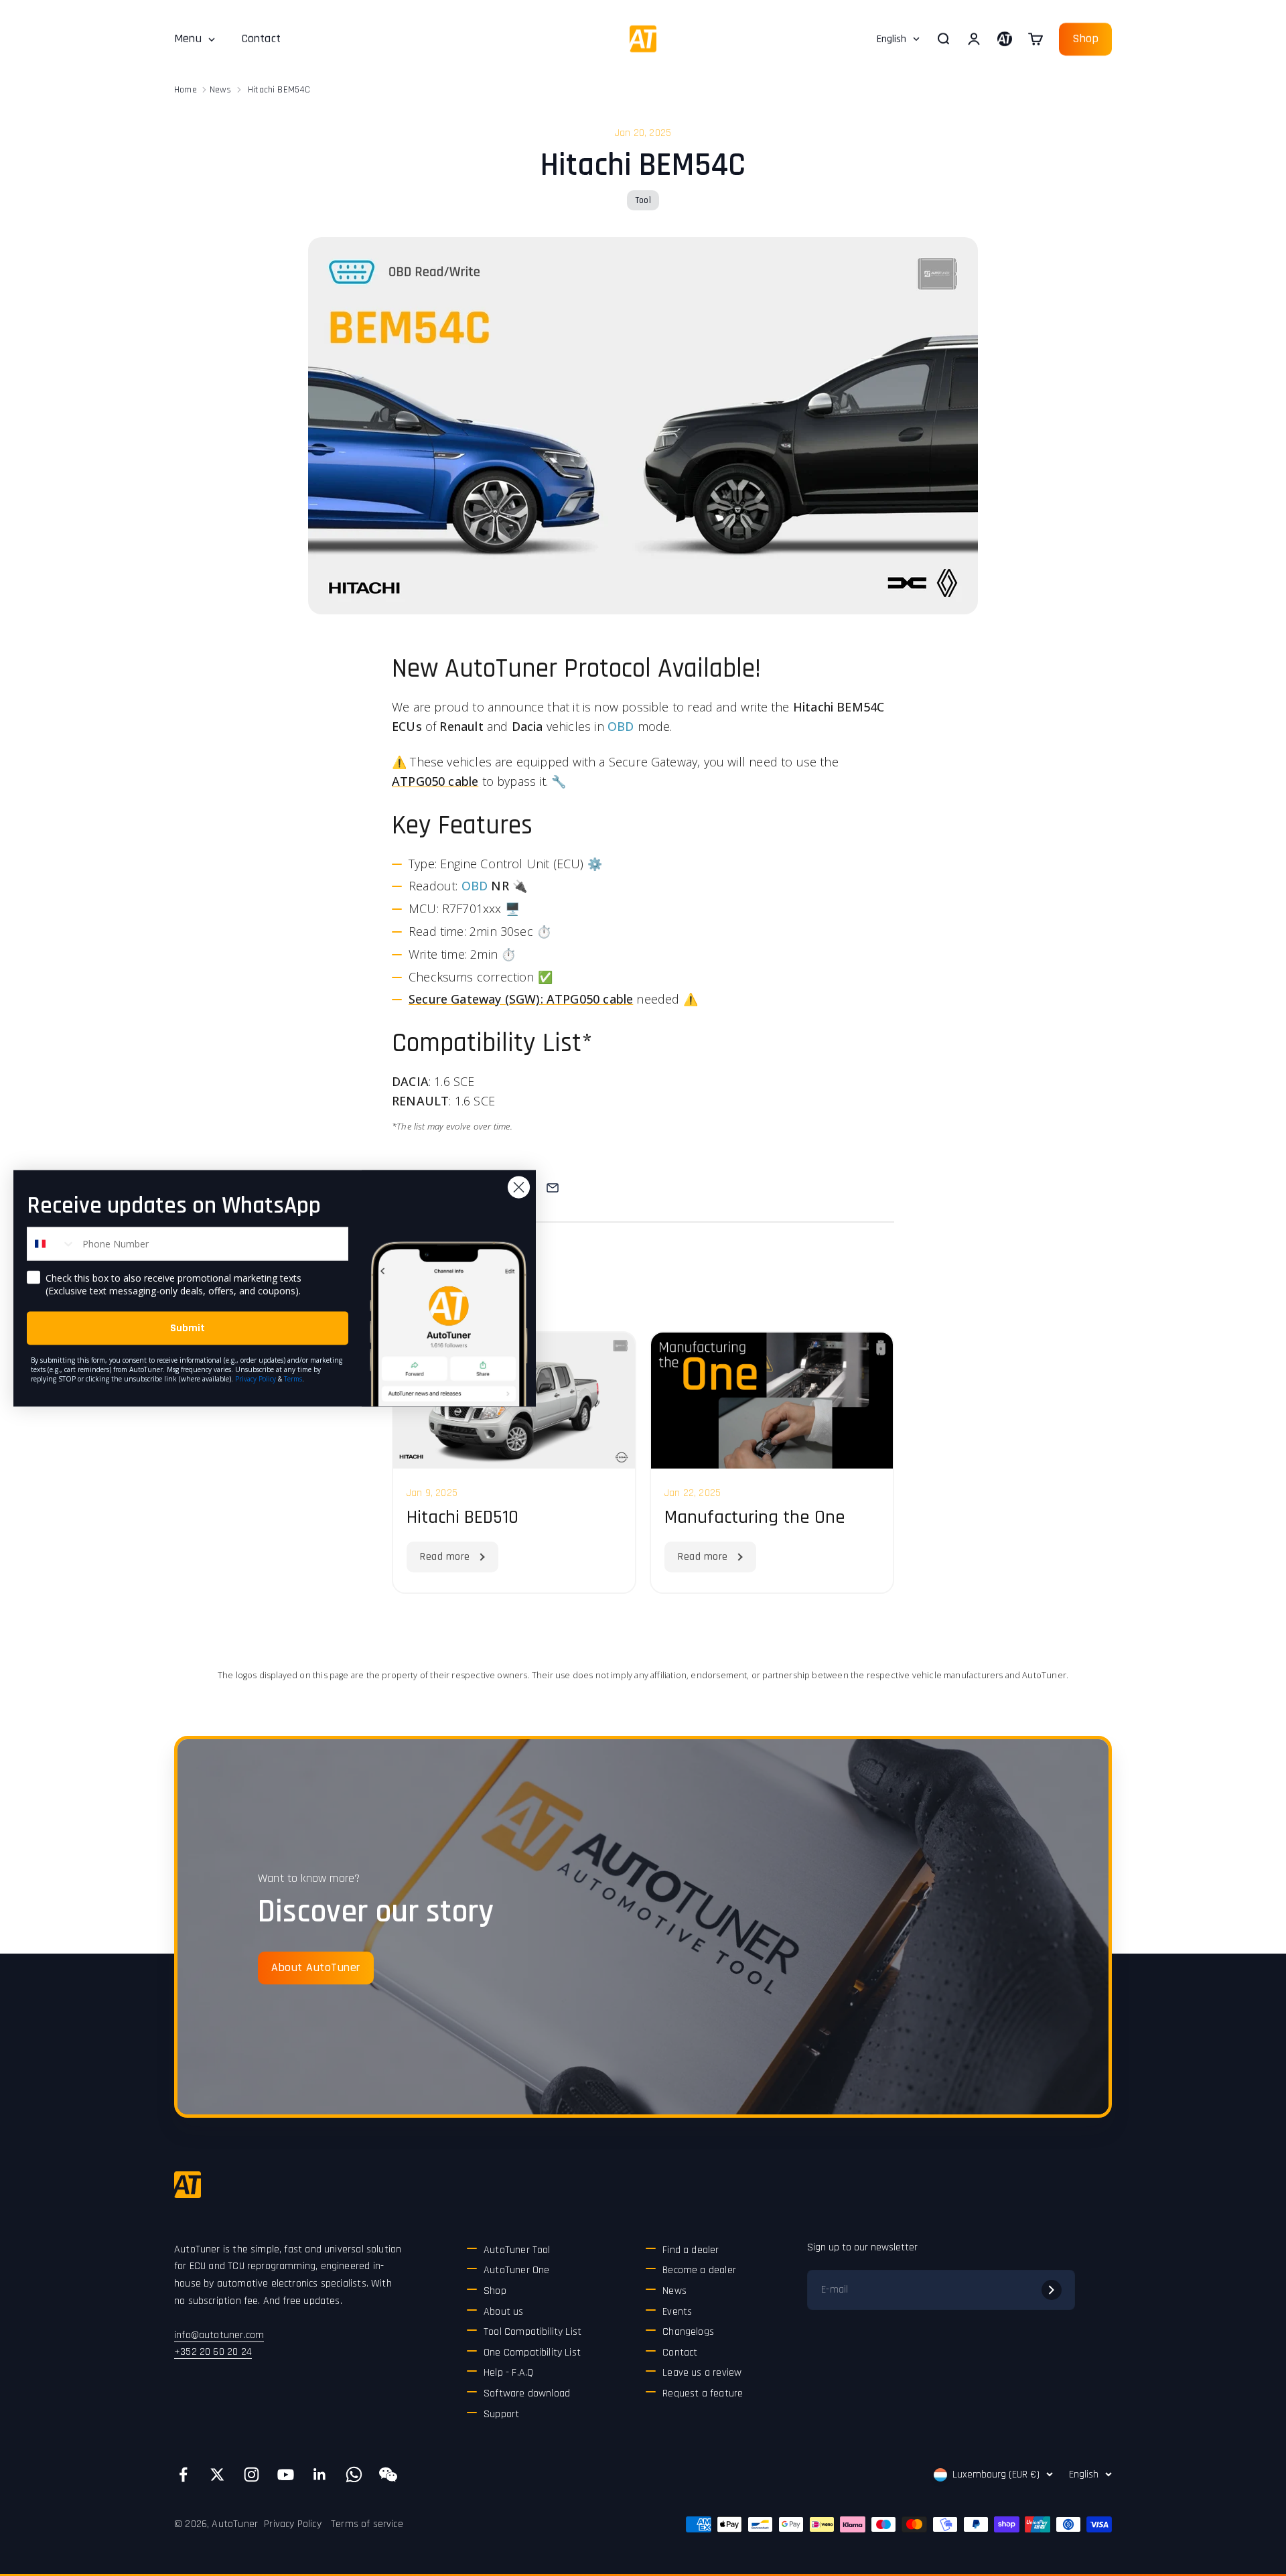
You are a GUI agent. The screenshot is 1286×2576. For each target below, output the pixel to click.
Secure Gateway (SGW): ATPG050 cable (521, 999)
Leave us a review (702, 2373)
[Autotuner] (188, 2185)
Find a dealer (691, 2250)
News (221, 90)
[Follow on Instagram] (252, 2475)
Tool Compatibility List (532, 2332)
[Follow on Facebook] (183, 2475)
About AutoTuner (316, 1967)
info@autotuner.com (219, 2335)
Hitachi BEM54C (279, 90)
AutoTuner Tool (517, 2250)
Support (501, 2414)
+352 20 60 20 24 (213, 2352)
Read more (445, 1557)
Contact (261, 39)
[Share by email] (553, 1188)
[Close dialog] (519, 1187)
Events (677, 2312)
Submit (188, 1328)
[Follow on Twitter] (217, 2475)
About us (503, 2312)
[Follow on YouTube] (286, 2475)
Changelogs (688, 2332)
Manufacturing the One (755, 1517)
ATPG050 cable (435, 781)
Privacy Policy (293, 2524)
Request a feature (703, 2393)
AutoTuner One (516, 2270)
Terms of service (367, 2524)
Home (186, 90)
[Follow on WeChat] (388, 2475)
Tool (643, 200)
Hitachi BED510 (462, 1517)
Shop (1085, 39)
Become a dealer (699, 2270)
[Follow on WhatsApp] (354, 2475)
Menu (188, 39)
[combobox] (52, 1243)
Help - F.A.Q (508, 2373)
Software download (527, 2393)
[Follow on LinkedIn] (320, 2475)
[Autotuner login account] (1005, 39)
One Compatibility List (532, 2353)
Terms (293, 1378)
